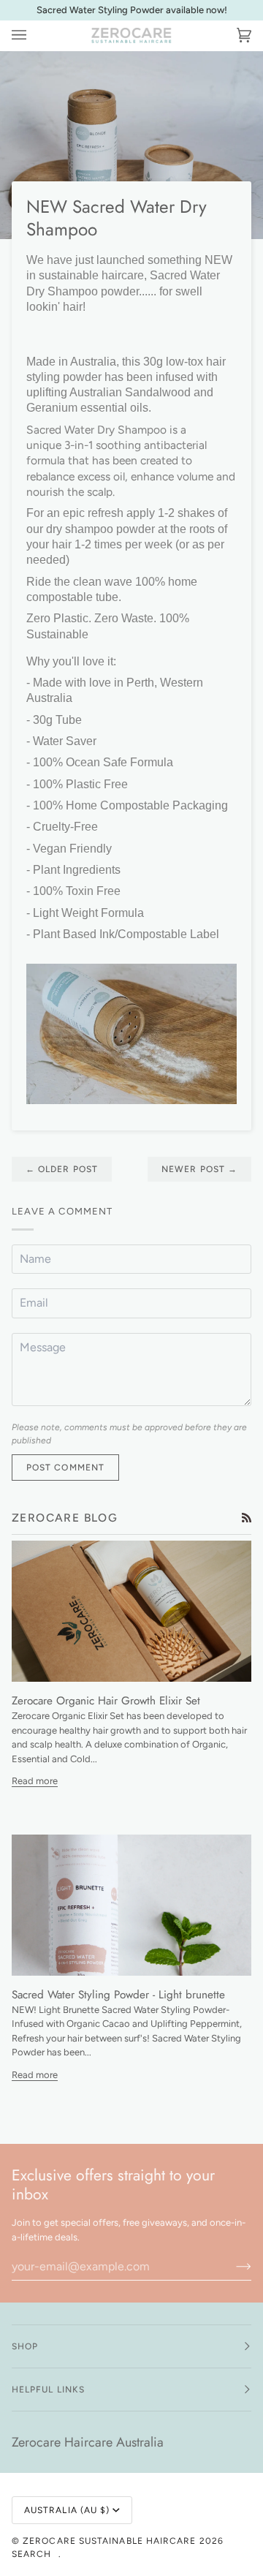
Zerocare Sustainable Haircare (111, 2541)
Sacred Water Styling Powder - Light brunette (118, 1995)
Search (31, 2554)
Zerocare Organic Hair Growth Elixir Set (106, 1701)
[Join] (232, 2266)
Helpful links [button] (48, 2390)
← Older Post (62, 1169)
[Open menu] (34, 36)
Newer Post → (199, 1169)
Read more (35, 1781)
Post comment (65, 1468)
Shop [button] (25, 2346)
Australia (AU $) (67, 2510)
